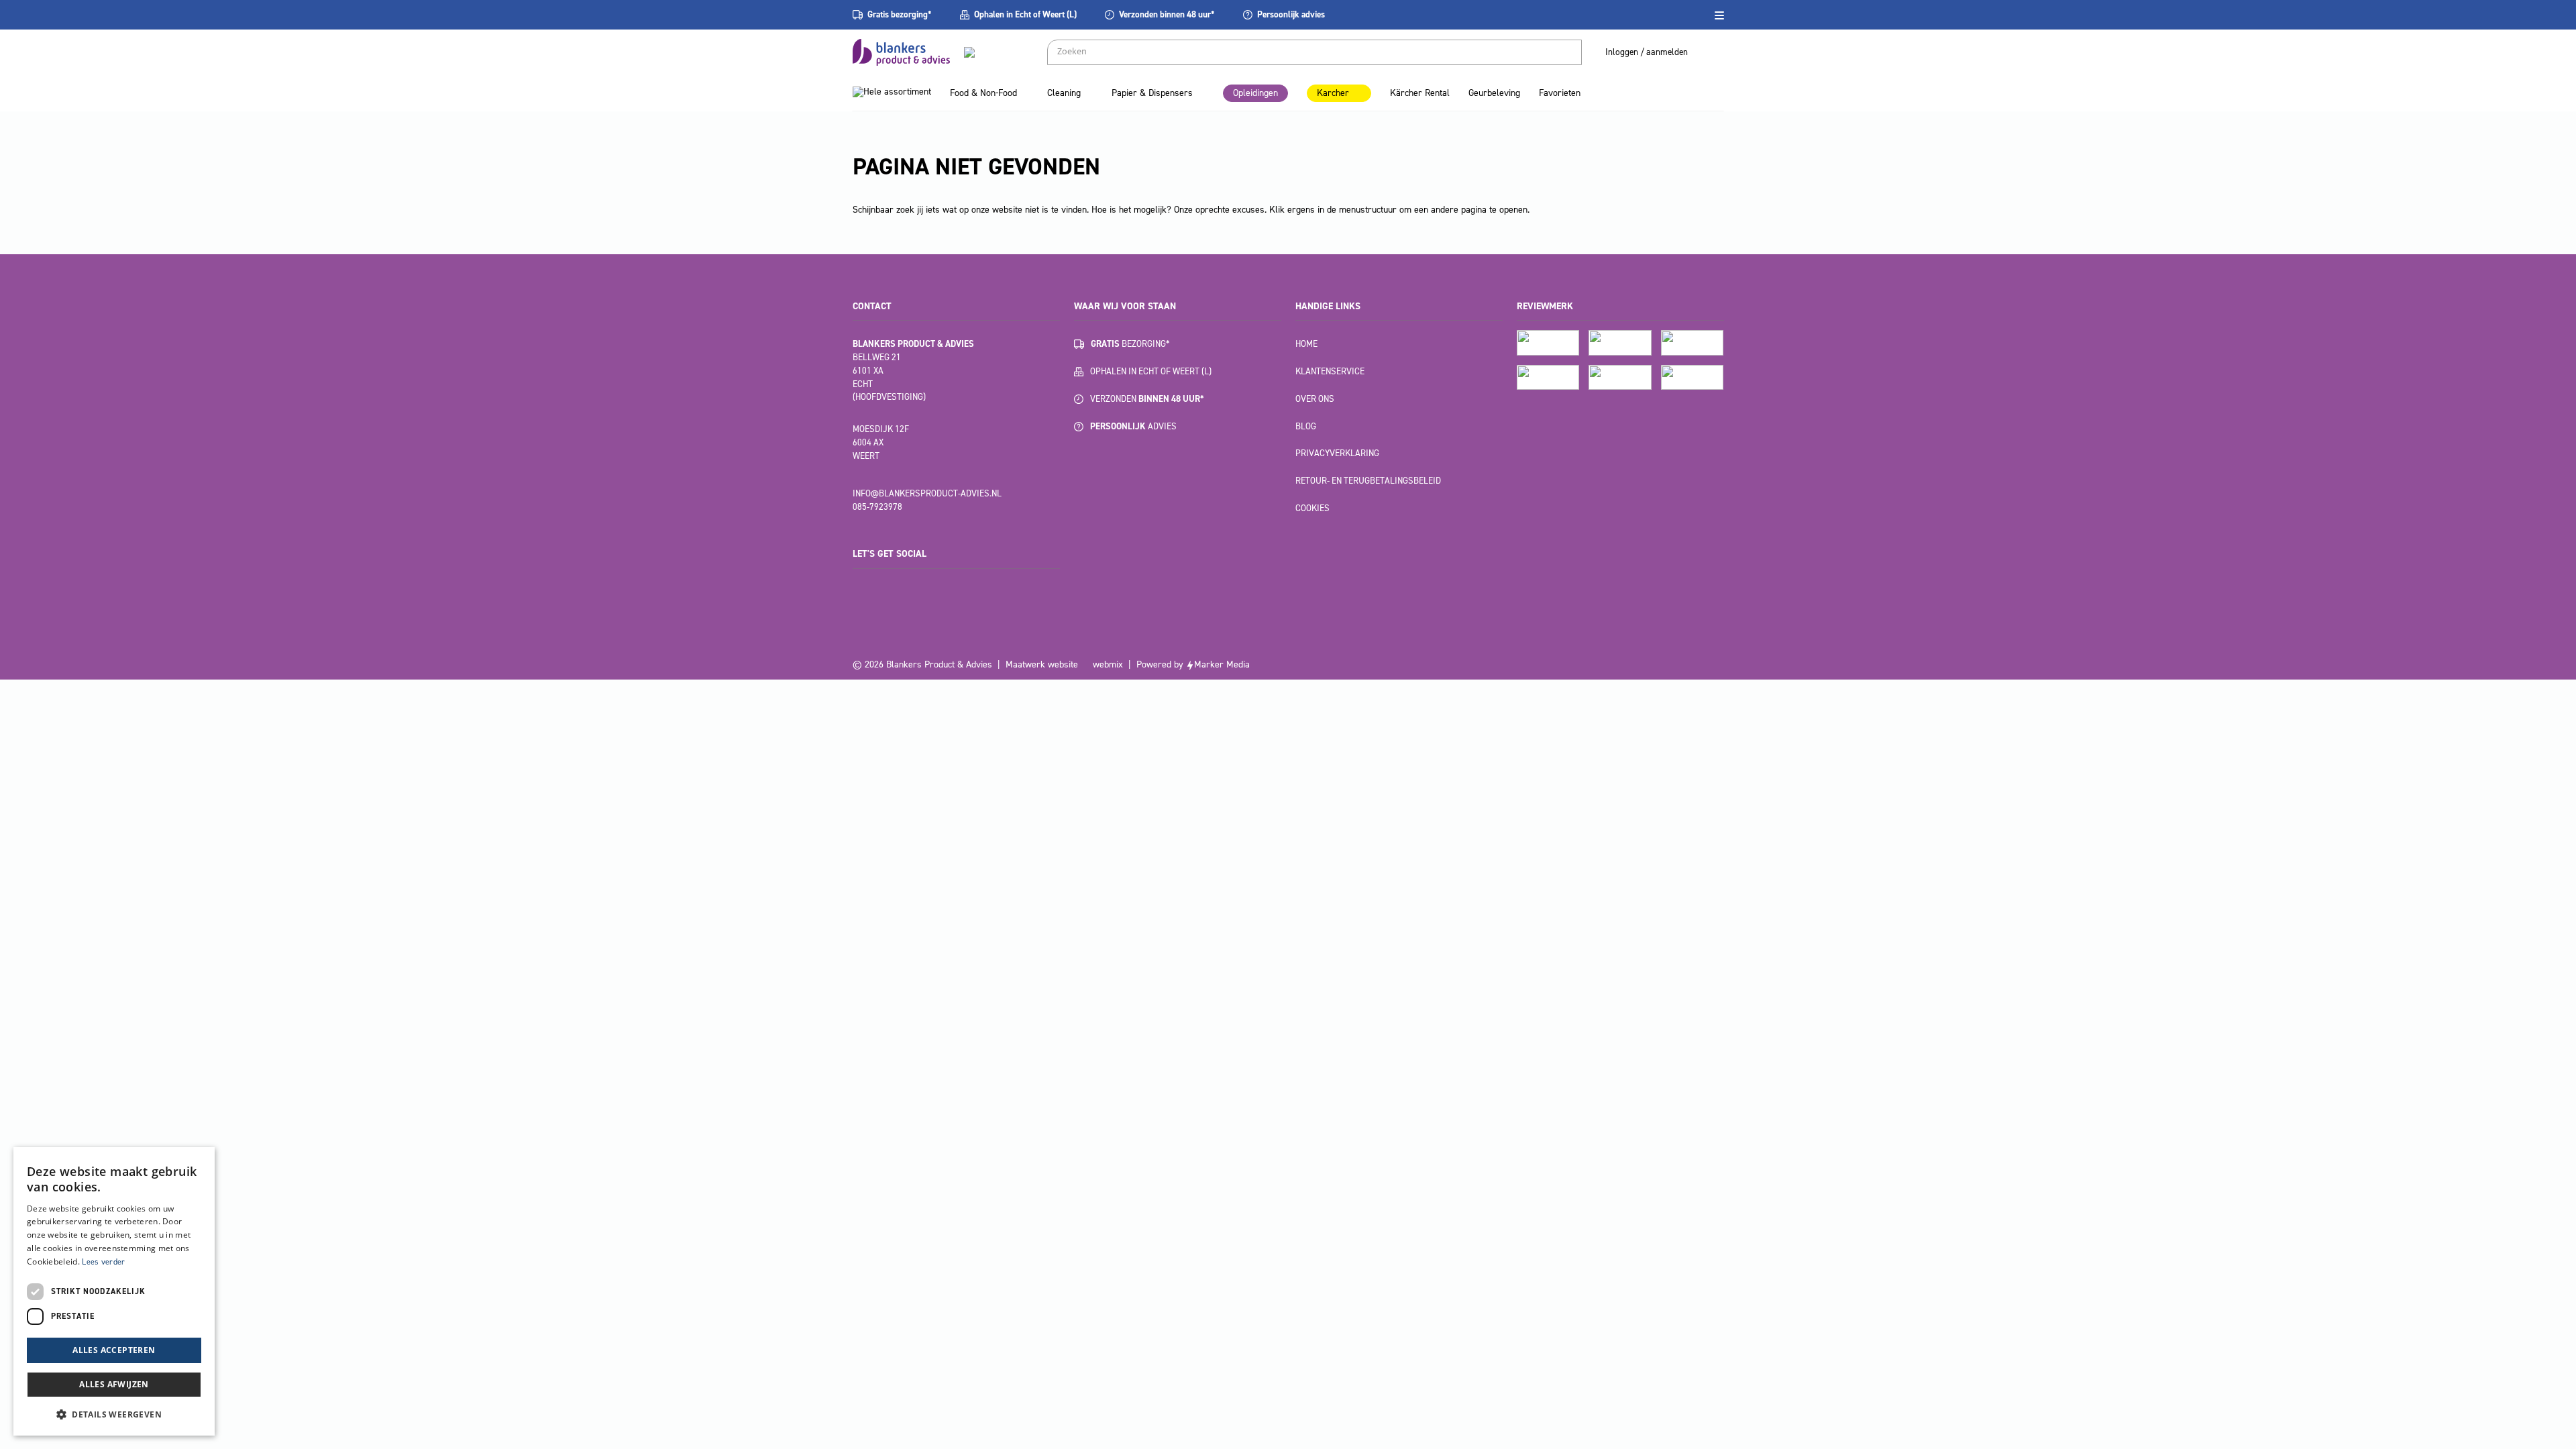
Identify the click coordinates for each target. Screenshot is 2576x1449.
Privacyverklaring (1337, 453)
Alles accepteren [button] (114, 1350)
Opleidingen (1255, 93)
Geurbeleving (1494, 93)
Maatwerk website (1042, 664)
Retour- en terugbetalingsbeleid (1368, 481)
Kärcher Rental (1420, 93)
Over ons (1315, 399)
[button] (114, 1414)
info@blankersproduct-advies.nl (927, 493)
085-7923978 (877, 507)
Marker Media (1222, 664)
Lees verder (103, 1262)
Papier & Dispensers (1152, 93)
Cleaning (1064, 93)
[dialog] (114, 1291)
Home (1306, 344)
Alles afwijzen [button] (114, 1384)
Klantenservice (1330, 371)
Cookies (1312, 508)
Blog (1306, 426)
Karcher (1333, 93)
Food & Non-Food (983, 93)
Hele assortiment (897, 92)
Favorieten (1560, 93)
